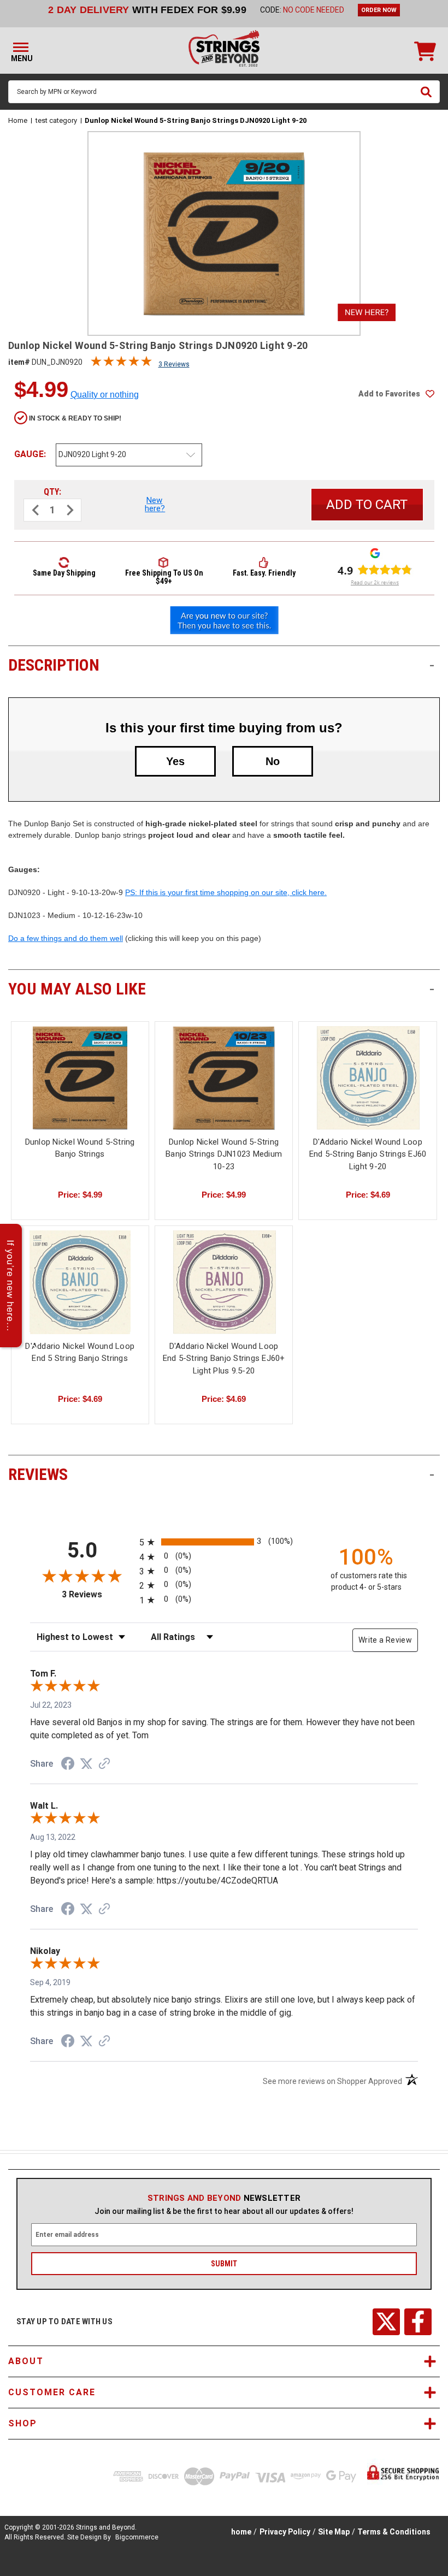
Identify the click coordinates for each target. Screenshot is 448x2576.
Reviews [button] (221, 1474)
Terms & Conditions (394, 2532)
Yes (175, 761)
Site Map (334, 2532)
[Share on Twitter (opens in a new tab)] (86, 1764)
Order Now (379, 10)
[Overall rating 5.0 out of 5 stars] (121, 364)
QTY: (52, 492)
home (241, 2532)
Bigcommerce (137, 2537)
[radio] (224, 1542)
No (273, 761)
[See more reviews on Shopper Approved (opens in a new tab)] (104, 1764)
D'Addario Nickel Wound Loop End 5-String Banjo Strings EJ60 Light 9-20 (368, 1154)
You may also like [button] (221, 989)
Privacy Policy (285, 2532)
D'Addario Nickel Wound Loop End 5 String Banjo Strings (80, 1352)
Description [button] (221, 665)
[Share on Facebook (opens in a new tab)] (68, 1765)
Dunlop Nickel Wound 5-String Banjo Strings (80, 1148)
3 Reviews (174, 364)
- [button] (432, 665)
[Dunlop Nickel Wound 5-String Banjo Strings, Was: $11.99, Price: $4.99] (80, 1078)
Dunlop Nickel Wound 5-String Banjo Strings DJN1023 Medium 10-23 (224, 1154)
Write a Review (385, 1640)
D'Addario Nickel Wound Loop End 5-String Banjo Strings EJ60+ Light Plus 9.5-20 (224, 1358)
